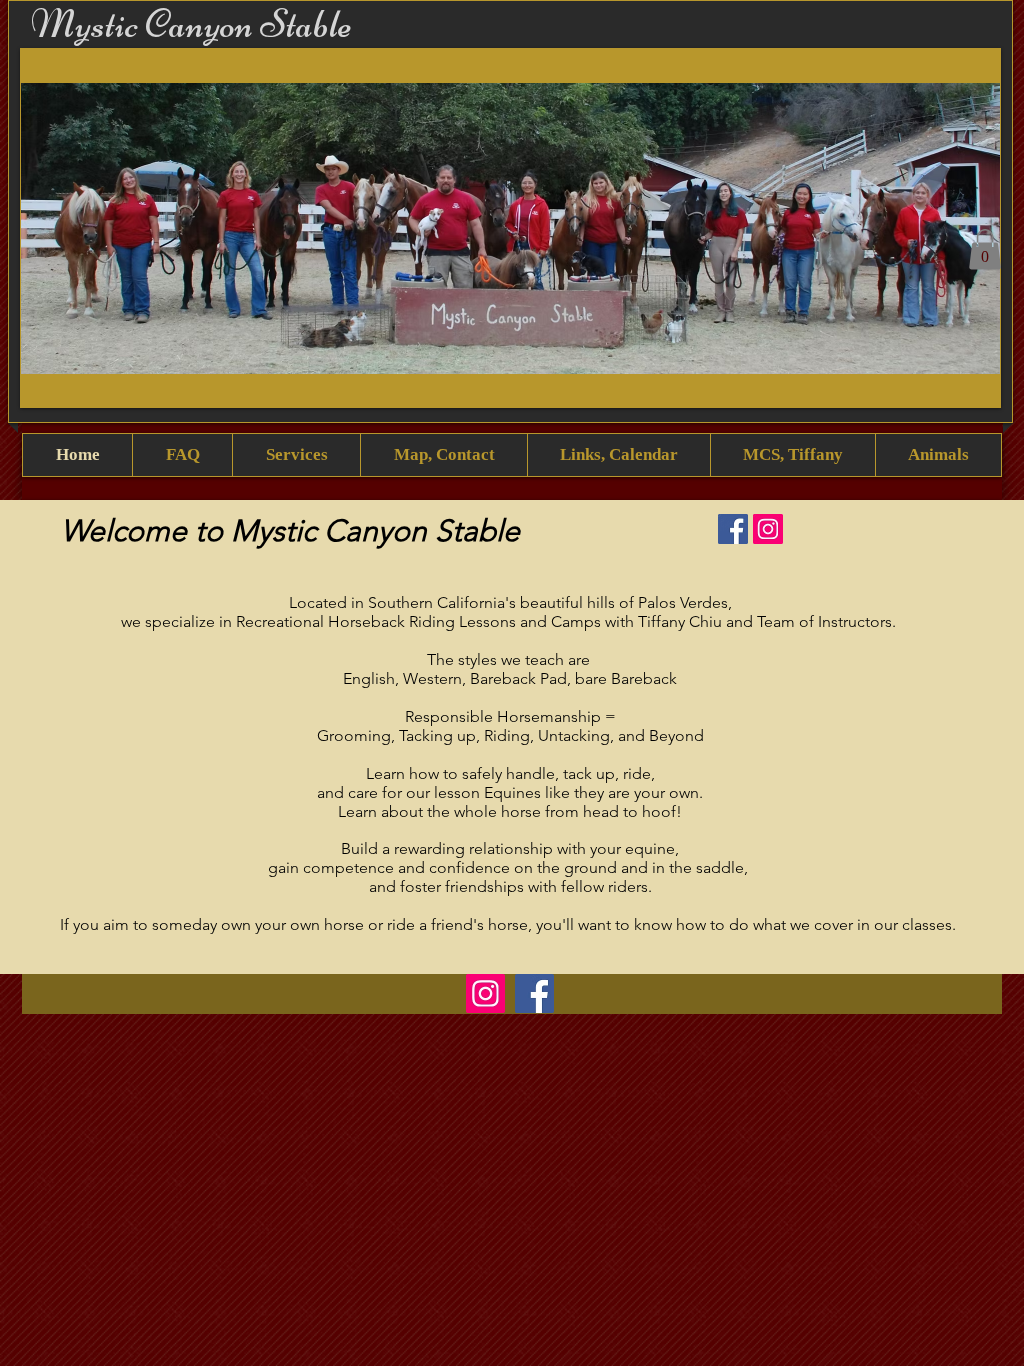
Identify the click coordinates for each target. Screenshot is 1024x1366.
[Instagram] (768, 529)
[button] (510, 228)
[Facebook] (733, 529)
